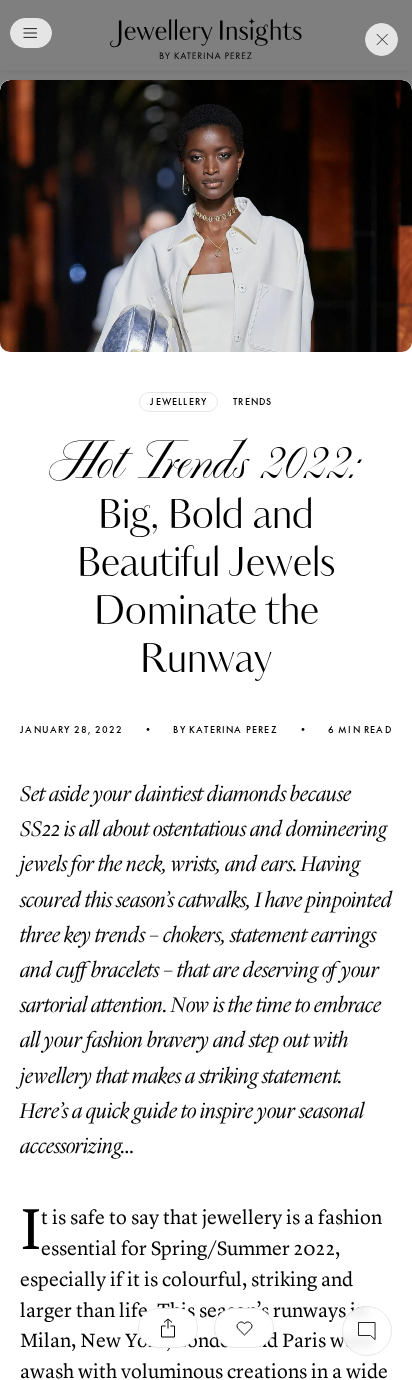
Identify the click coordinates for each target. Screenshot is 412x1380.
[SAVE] (244, 1328)
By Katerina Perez (225, 730)
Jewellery (178, 401)
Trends (252, 402)
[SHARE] (168, 1328)
